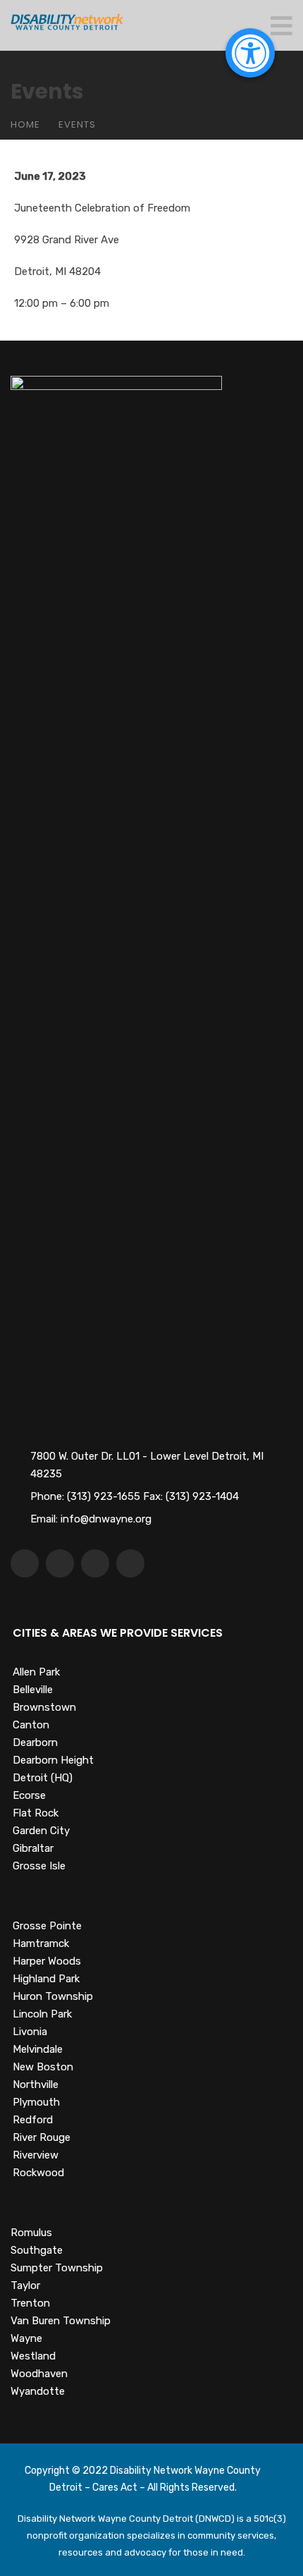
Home (25, 124)
